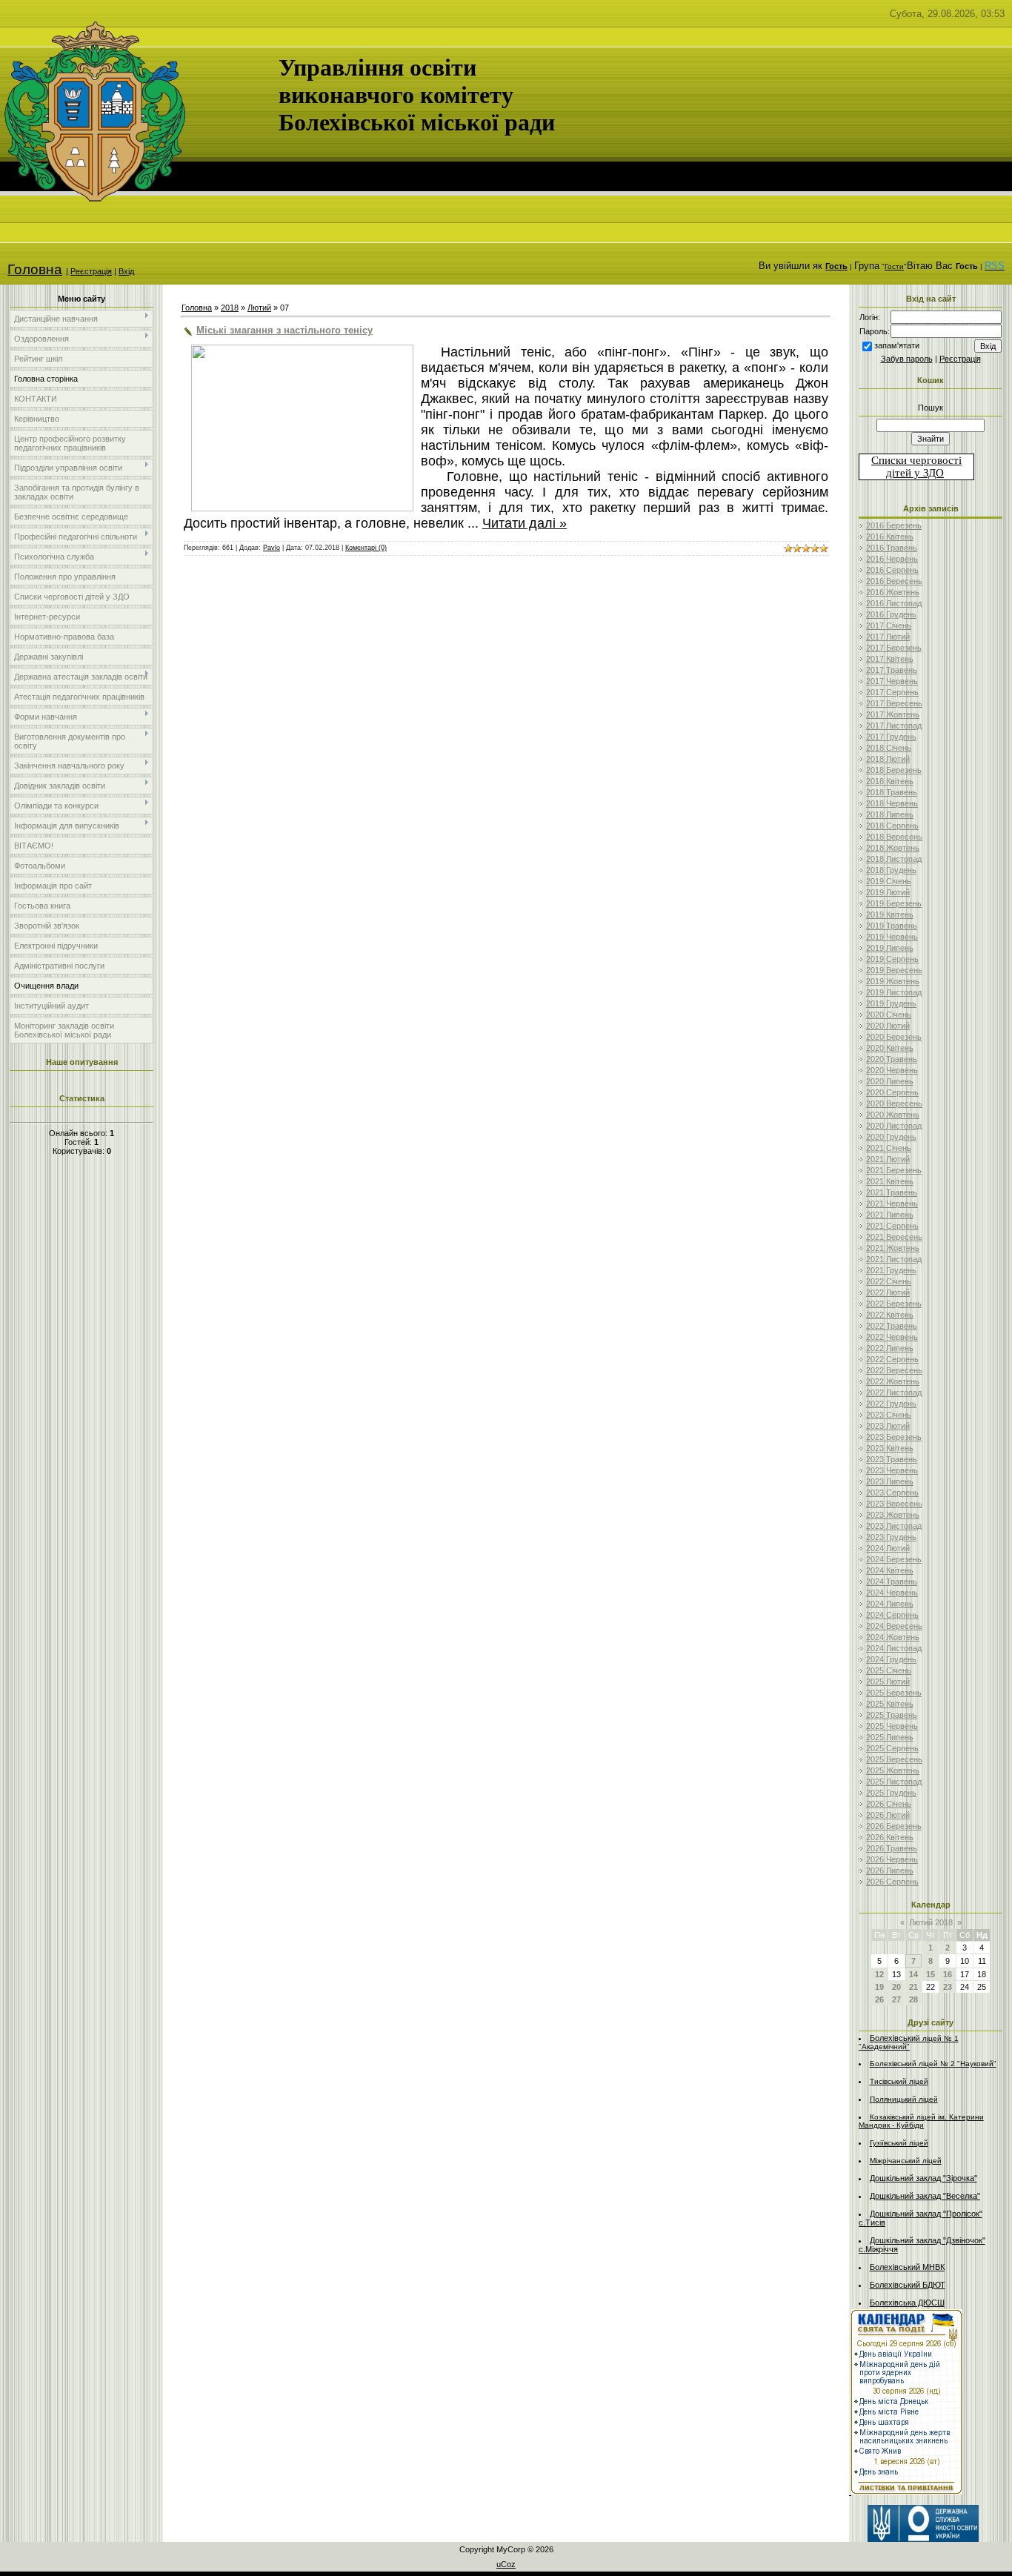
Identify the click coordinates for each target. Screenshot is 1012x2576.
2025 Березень (894, 1693)
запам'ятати (897, 345)
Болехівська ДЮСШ (907, 2303)
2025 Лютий (888, 1682)
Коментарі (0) (366, 548)
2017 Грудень (891, 737)
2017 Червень (892, 681)
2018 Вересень (894, 837)
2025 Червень (892, 1726)
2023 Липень (890, 1481)
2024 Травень (892, 1581)
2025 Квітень (890, 1704)
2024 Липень (890, 1604)
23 (948, 1987)
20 (896, 1987)
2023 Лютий (888, 1426)
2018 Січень (889, 748)
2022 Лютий (888, 1292)
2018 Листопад (894, 859)
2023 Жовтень (893, 1515)
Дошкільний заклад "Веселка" (925, 2196)
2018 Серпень (892, 826)
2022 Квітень (890, 1315)
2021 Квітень (890, 1181)
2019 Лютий (888, 892)
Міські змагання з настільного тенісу (284, 330)
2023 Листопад (894, 1526)
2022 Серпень (892, 1359)
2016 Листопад (894, 603)
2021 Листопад (894, 1259)
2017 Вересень (894, 703)
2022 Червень (892, 1337)
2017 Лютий (888, 637)
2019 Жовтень (893, 981)
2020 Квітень (890, 1048)
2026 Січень (889, 1804)
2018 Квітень (890, 781)
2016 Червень (892, 559)
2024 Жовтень (893, 1637)
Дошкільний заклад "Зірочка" (923, 2178)
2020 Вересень (894, 1103)
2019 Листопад (894, 992)
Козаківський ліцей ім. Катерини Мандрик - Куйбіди (921, 2121)
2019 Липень (890, 948)
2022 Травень (892, 1326)
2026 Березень (894, 1826)
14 (913, 1974)
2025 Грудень (891, 1793)
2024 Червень (892, 1593)
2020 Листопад (894, 1126)
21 (913, 1987)
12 (879, 1974)
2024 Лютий (888, 1548)
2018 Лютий (888, 759)
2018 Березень (894, 770)
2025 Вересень (894, 1759)
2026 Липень (890, 1870)
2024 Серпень (892, 1615)
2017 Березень (894, 648)
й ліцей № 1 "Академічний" (909, 2042)
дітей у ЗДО (915, 473)
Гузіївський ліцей (899, 2143)
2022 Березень (894, 1304)
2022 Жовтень (893, 1381)
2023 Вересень (894, 1504)
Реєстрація (91, 271)
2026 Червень (892, 1859)
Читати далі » (525, 523)
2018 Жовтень (893, 848)
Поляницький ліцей (904, 2099)
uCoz (506, 2564)
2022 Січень (889, 1281)
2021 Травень (892, 1192)
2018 (230, 308)
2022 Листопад (894, 1392)
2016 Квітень (890, 537)
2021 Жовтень (893, 1248)
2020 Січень (889, 1015)
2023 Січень (889, 1415)
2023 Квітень (890, 1448)
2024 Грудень (891, 1659)
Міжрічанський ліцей (906, 2161)
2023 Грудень (891, 1537)
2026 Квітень (890, 1837)
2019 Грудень (891, 1003)
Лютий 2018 (931, 1922)
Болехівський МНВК (907, 2267)
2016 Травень (892, 548)
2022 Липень (890, 1348)
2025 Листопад (894, 1782)
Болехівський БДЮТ (908, 2285)
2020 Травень (892, 1059)
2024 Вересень (894, 1626)
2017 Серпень (892, 692)
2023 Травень (892, 1459)
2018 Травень (892, 792)
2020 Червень (892, 1070)
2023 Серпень (892, 1493)
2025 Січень (889, 1670)
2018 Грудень (891, 870)
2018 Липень (890, 814)
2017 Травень (892, 670)
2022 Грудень (891, 1404)
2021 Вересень (894, 1237)
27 (896, 1999)
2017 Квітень (890, 659)
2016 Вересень (894, 581)
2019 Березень (894, 903)
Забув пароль (907, 359)
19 (879, 1987)
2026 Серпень (892, 1882)
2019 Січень (889, 881)
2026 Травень (892, 1848)
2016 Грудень (891, 614)
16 (948, 1974)
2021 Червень (892, 1204)
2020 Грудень (891, 1137)
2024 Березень (894, 1559)
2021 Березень (894, 1170)
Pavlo (272, 548)
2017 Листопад (894, 726)
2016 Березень (894, 525)
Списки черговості (916, 460)
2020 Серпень (892, 1092)
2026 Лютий (888, 1815)
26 (879, 1999)
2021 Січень (889, 1148)
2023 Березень (894, 1437)
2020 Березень (894, 1037)
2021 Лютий (888, 1159)
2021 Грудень (891, 1270)
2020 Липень (890, 1081)
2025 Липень (890, 1737)
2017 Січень (889, 625)
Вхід (126, 271)
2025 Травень (892, 1715)
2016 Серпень (892, 570)
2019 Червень (892, 937)
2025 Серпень (892, 1748)
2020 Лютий (888, 1026)
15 (931, 1974)
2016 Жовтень (893, 592)
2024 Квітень (890, 1570)
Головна (35, 269)
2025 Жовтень (893, 1770)
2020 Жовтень (893, 1115)
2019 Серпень (892, 959)
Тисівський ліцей (899, 2081)
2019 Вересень (894, 970)
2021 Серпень (892, 1226)
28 (913, 1999)
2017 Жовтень (893, 714)
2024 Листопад (894, 1648)
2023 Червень (892, 1470)
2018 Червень (892, 803)
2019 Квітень (890, 914)
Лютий (259, 308)
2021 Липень (890, 1215)
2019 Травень (892, 926)
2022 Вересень (894, 1370)
